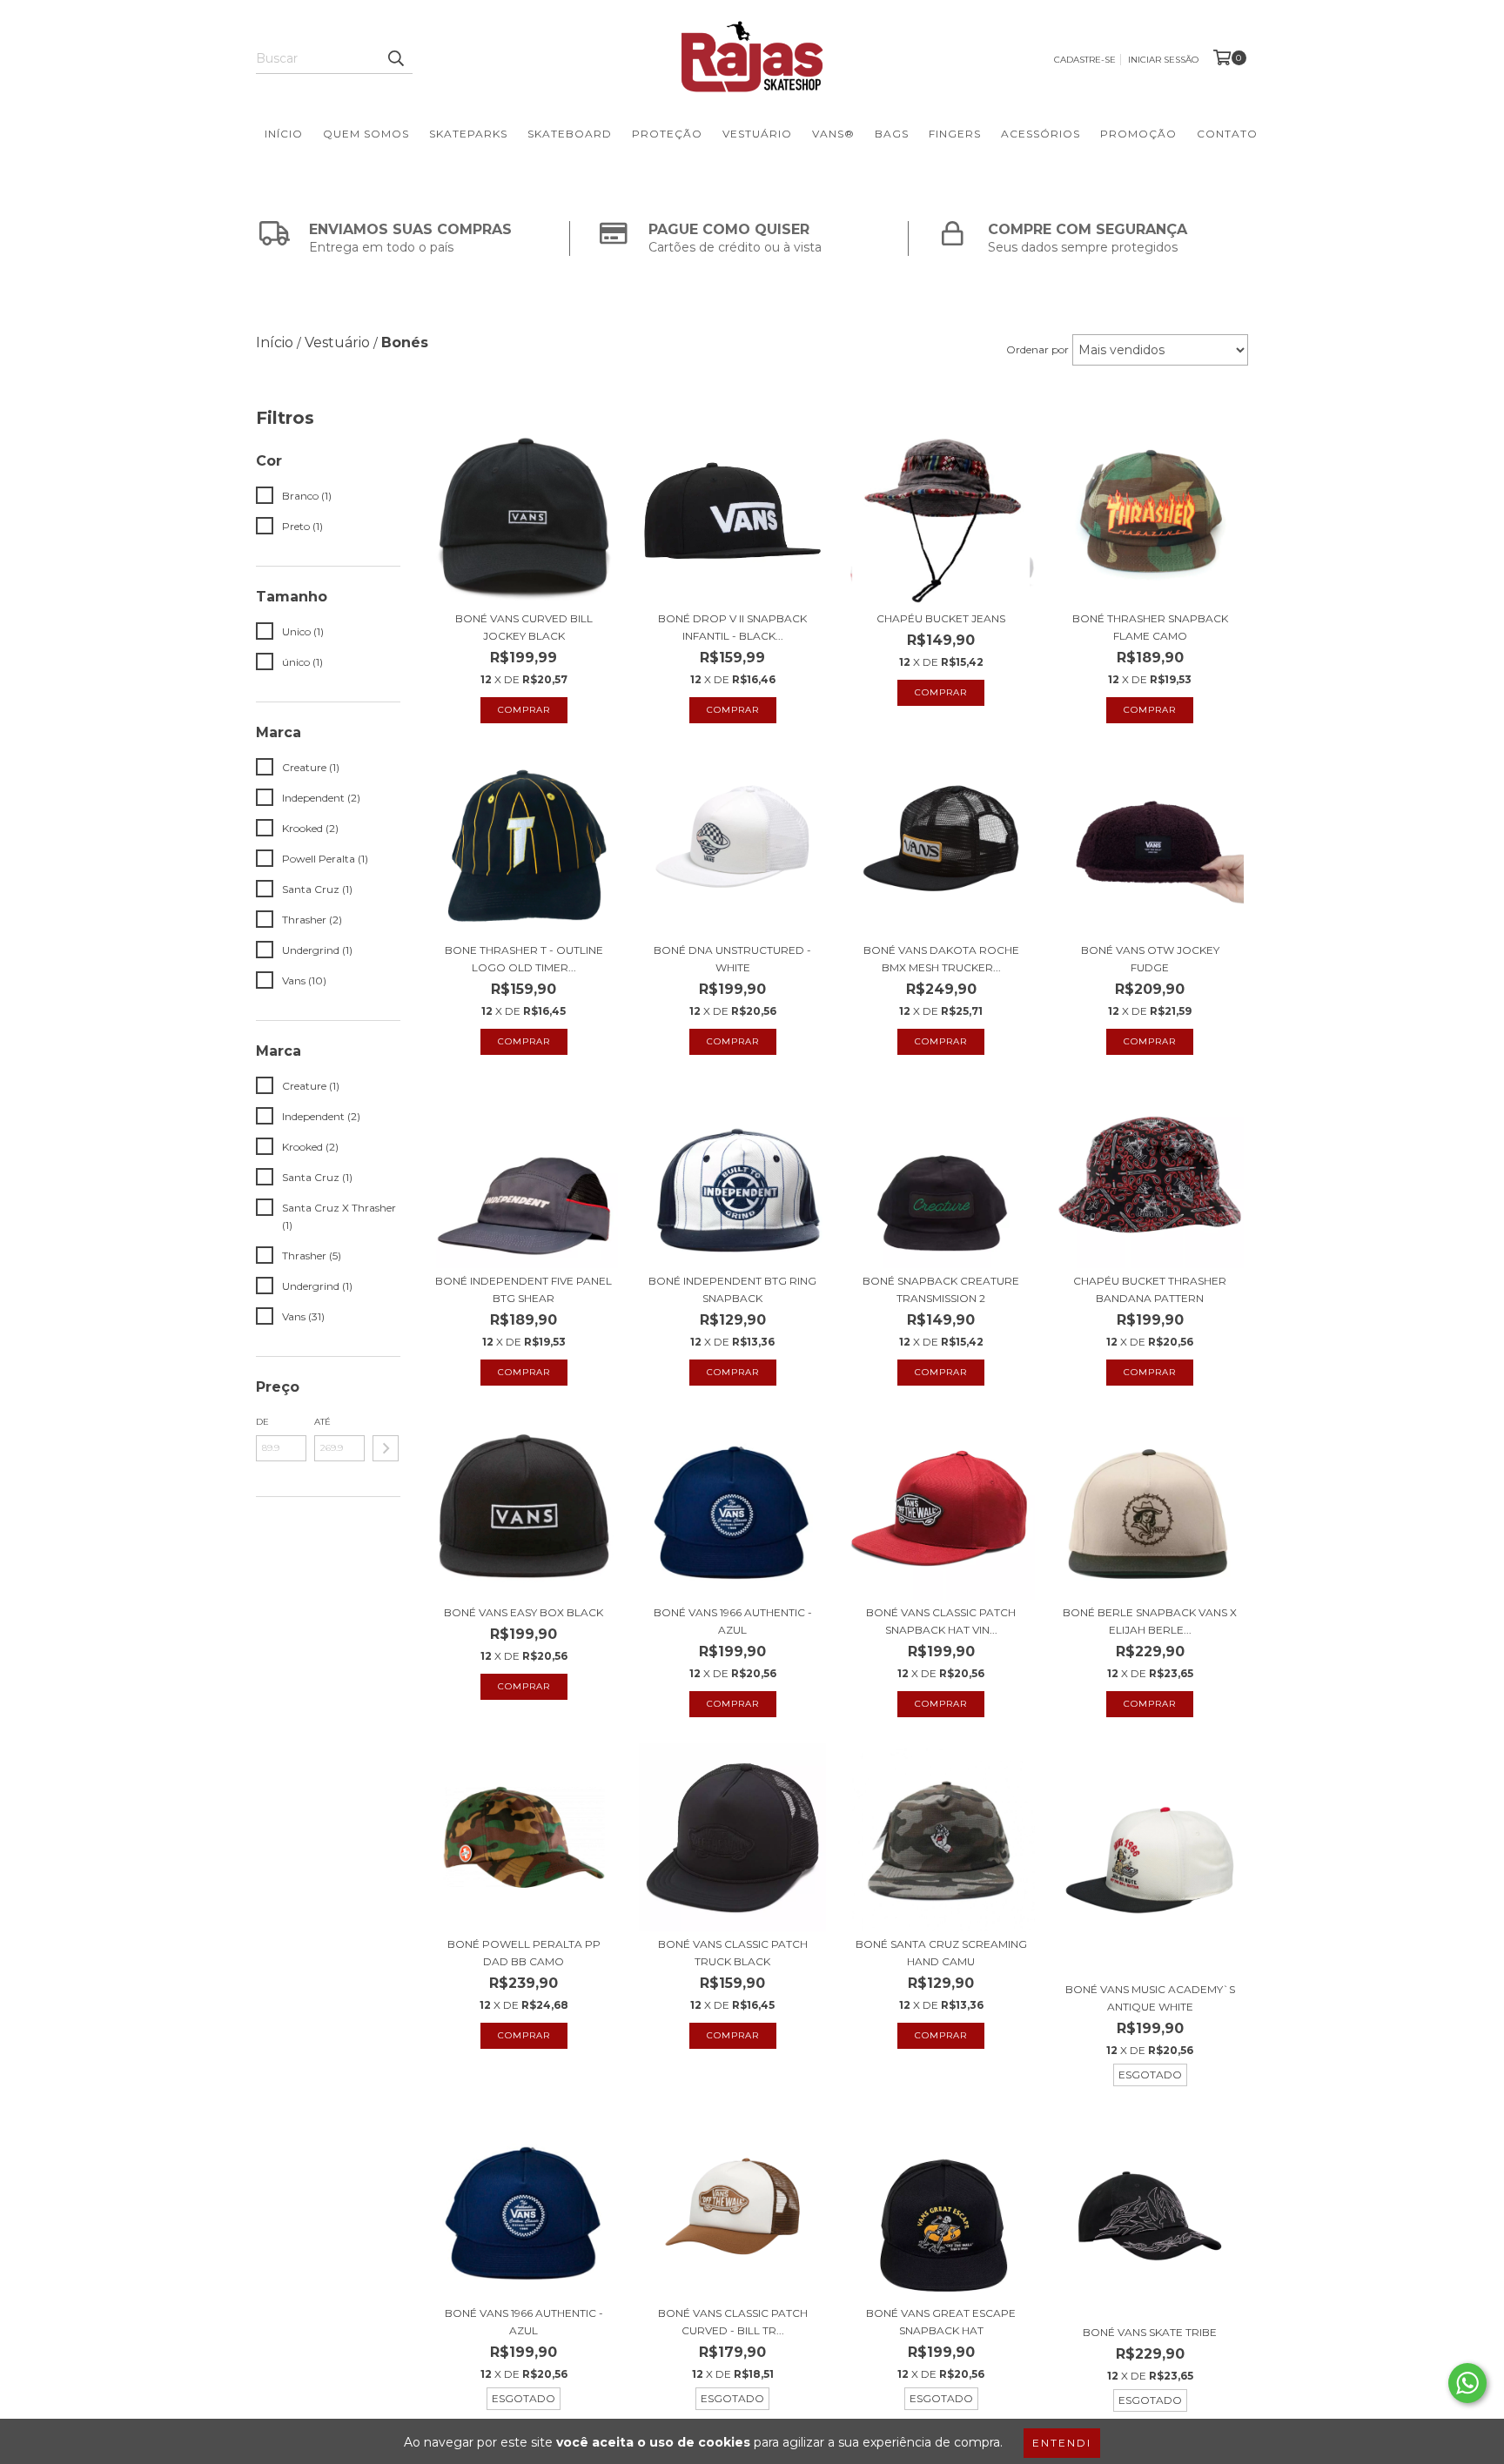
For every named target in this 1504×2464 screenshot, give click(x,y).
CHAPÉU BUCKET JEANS (941, 618)
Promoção (1138, 134)
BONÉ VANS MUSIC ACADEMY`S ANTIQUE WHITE (1150, 1998)
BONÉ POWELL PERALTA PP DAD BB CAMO (524, 1953)
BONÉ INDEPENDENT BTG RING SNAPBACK (732, 1289)
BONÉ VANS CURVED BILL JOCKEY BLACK (524, 627)
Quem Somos (366, 134)
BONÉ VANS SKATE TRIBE (1150, 2332)
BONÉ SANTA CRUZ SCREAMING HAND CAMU (941, 1953)
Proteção (667, 134)
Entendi (1062, 2443)
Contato (1227, 134)
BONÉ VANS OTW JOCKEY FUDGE (1150, 959)
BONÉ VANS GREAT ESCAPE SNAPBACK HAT (941, 2322)
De (262, 1422)
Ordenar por (1037, 349)
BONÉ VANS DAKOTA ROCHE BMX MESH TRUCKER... (941, 959)
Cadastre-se (1085, 60)
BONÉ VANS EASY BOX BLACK (524, 1612)
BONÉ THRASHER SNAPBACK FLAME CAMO (1150, 627)
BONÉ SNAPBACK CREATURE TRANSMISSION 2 (941, 1289)
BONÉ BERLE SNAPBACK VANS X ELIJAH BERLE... (1150, 1621)
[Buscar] (395, 58)
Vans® (833, 134)
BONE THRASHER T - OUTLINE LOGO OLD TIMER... (524, 959)
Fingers (955, 134)
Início (284, 134)
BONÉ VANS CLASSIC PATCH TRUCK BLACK (733, 1953)
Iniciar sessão (1163, 60)
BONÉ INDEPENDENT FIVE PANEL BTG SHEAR (524, 1289)
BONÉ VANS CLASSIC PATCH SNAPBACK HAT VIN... (941, 1621)
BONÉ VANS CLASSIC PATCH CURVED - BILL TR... (733, 2322)
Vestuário (757, 134)
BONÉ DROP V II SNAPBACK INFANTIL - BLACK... (732, 627)
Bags (892, 134)
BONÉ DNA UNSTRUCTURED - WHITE (732, 959)
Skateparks (468, 134)
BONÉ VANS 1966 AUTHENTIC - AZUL (733, 1621)
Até (322, 1422)
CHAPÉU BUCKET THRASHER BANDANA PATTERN (1150, 1289)
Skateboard (570, 134)
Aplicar (386, 1448)
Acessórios (1041, 134)
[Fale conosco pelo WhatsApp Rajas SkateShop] (1467, 2383)
